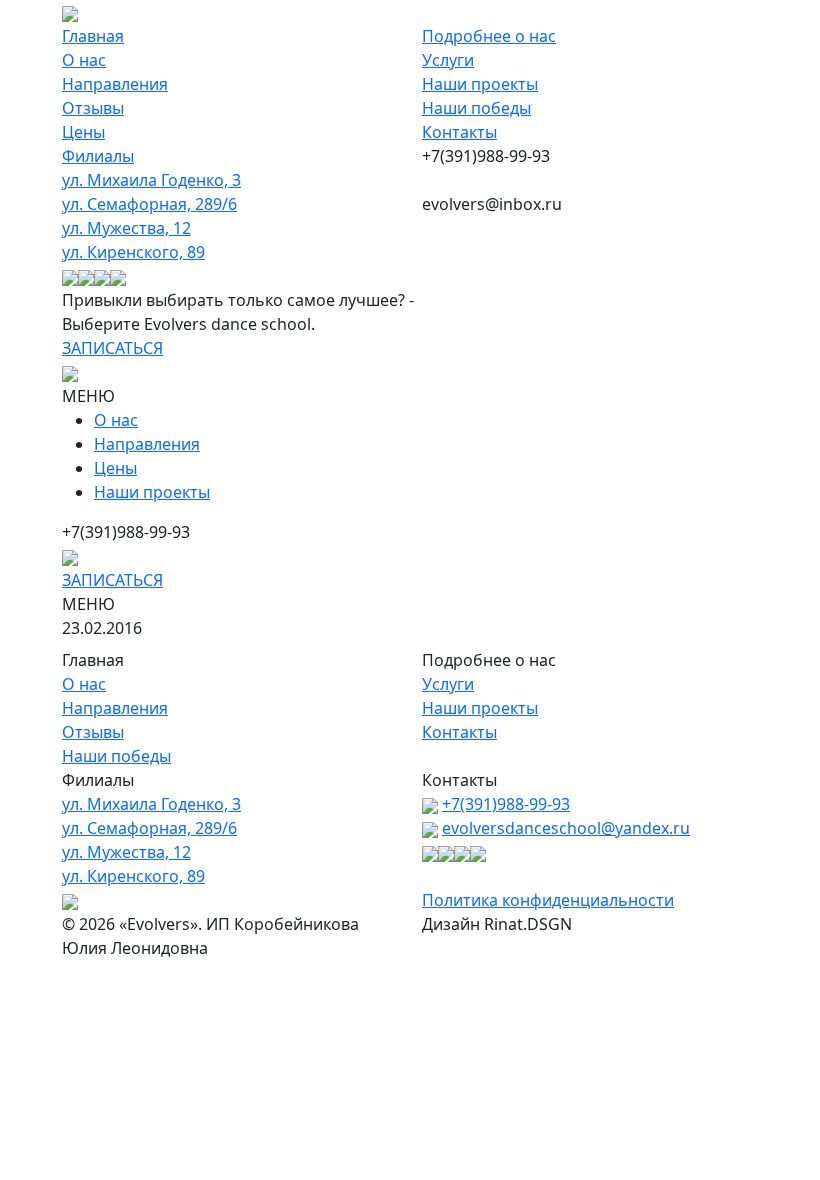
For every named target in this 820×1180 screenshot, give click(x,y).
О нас (84, 60)
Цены (83, 132)
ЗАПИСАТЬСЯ (112, 348)
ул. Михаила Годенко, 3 (151, 180)
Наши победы (476, 108)
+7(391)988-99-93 (506, 804)
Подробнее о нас (489, 36)
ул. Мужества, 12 (126, 228)
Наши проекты (480, 84)
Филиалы (98, 156)
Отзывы (93, 108)
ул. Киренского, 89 (133, 252)
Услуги (448, 60)
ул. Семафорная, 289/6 (149, 204)
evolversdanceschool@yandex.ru (566, 828)
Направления (115, 84)
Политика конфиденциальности (548, 900)
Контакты (459, 132)
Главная (93, 36)
